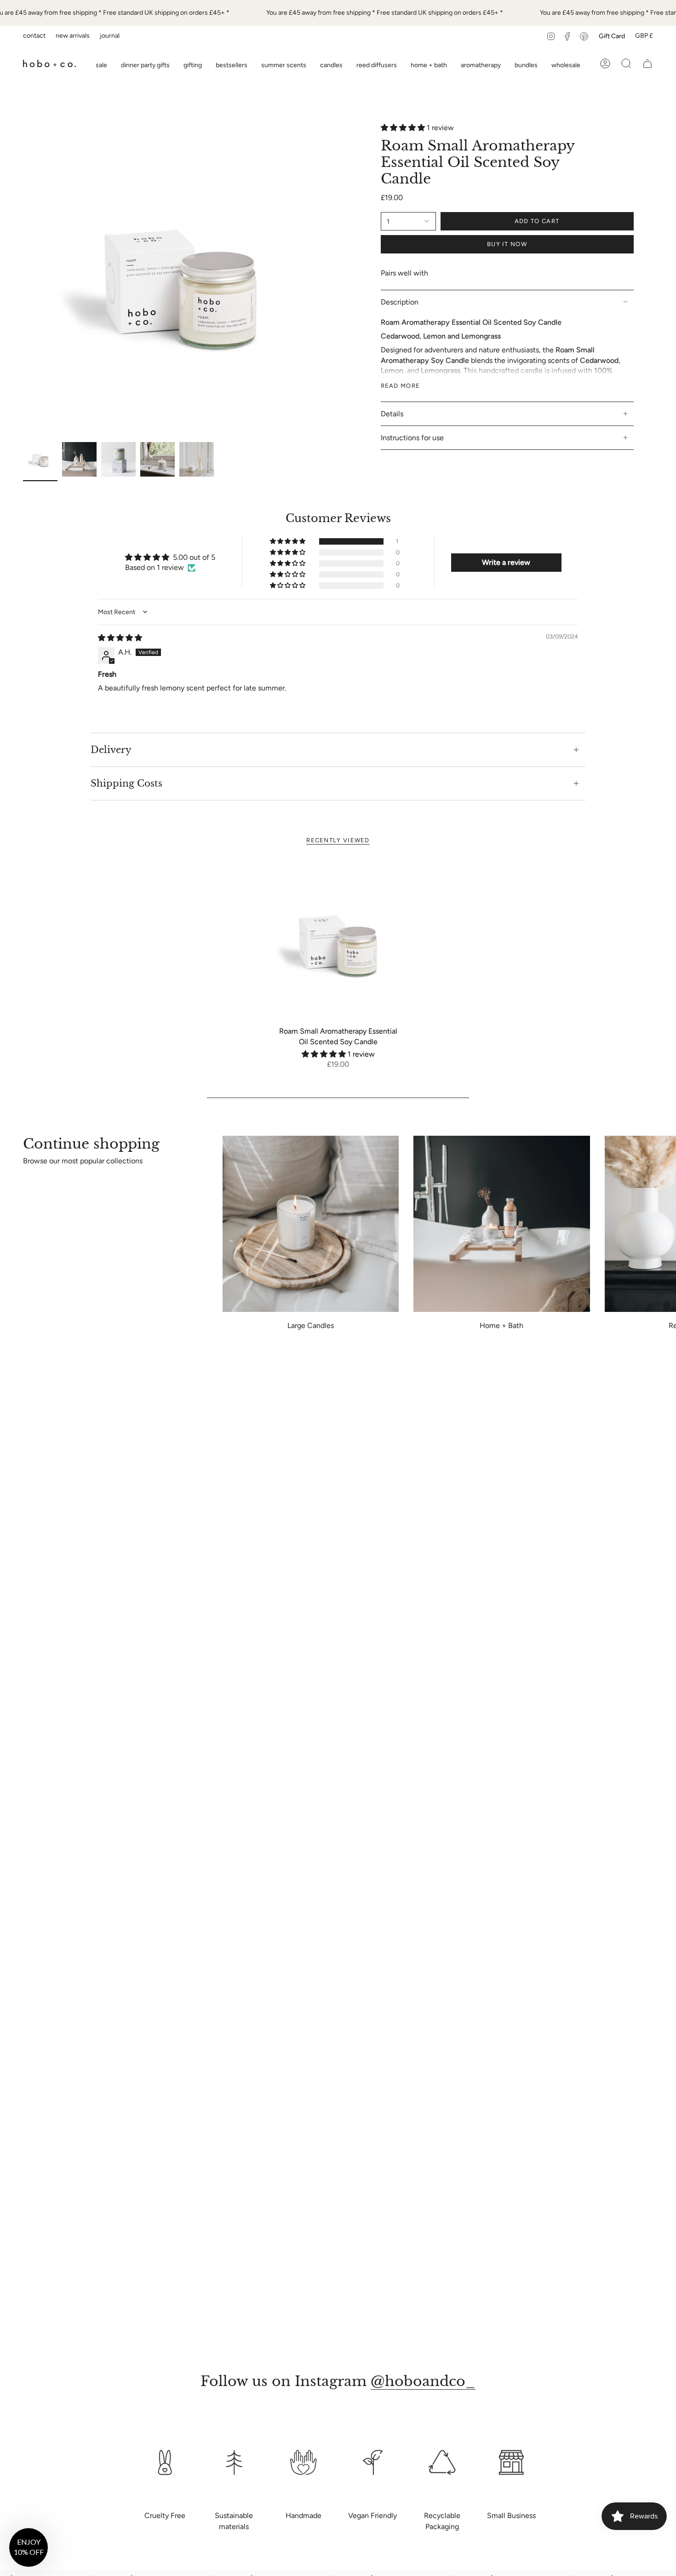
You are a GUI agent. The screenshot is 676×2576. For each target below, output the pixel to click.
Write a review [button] (506, 562)
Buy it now (507, 244)
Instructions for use (412, 438)
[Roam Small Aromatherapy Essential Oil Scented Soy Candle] (338, 941)
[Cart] (647, 63)
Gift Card (612, 36)
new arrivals (73, 36)
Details (392, 414)
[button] (193, 63)
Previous (23, 280)
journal (110, 36)
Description (400, 302)
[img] (120, 638)
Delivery (111, 750)
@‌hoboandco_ (423, 2381)
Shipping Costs (126, 783)
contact (34, 36)
